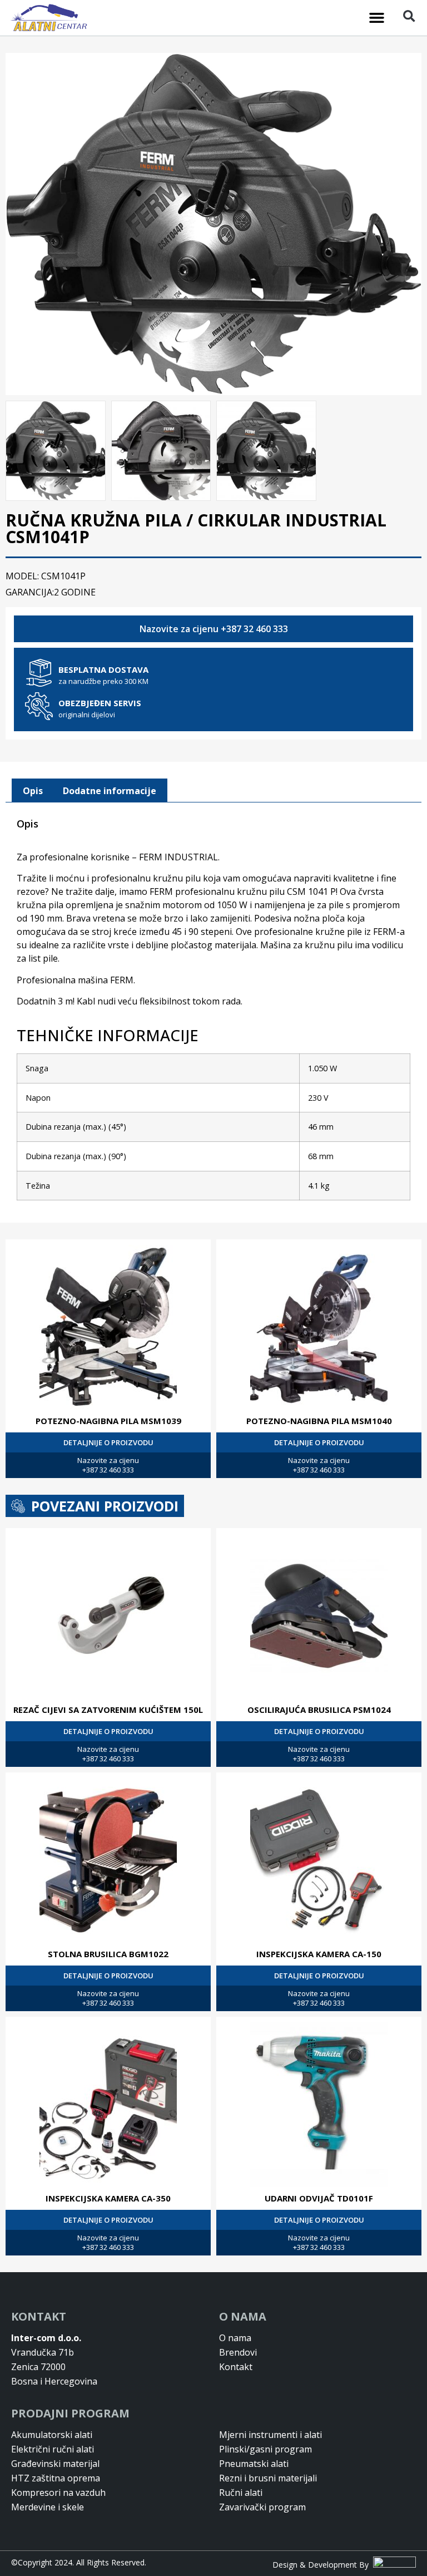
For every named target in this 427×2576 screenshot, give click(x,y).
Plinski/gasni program (265, 2449)
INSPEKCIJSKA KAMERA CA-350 (108, 2198)
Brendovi (238, 2352)
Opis (33, 791)
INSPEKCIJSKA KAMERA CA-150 (319, 1954)
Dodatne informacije (110, 791)
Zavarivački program (262, 2507)
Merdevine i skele (48, 2507)
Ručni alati (241, 2493)
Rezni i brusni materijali (268, 2478)
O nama (235, 2338)
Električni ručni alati (53, 2449)
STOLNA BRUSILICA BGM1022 (108, 1954)
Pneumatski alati (254, 2464)
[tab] (33, 791)
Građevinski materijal (55, 2464)
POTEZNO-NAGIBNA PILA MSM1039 (108, 1421)
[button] (377, 18)
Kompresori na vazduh (58, 2493)
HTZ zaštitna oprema (56, 2478)
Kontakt (236, 2367)
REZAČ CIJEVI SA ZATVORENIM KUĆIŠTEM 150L (108, 1710)
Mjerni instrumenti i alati (270, 2435)
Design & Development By (323, 2565)
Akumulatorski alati (52, 2435)
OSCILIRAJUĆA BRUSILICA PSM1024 (319, 1710)
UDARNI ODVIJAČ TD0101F (319, 2198)
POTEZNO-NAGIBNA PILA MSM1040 (319, 1421)
